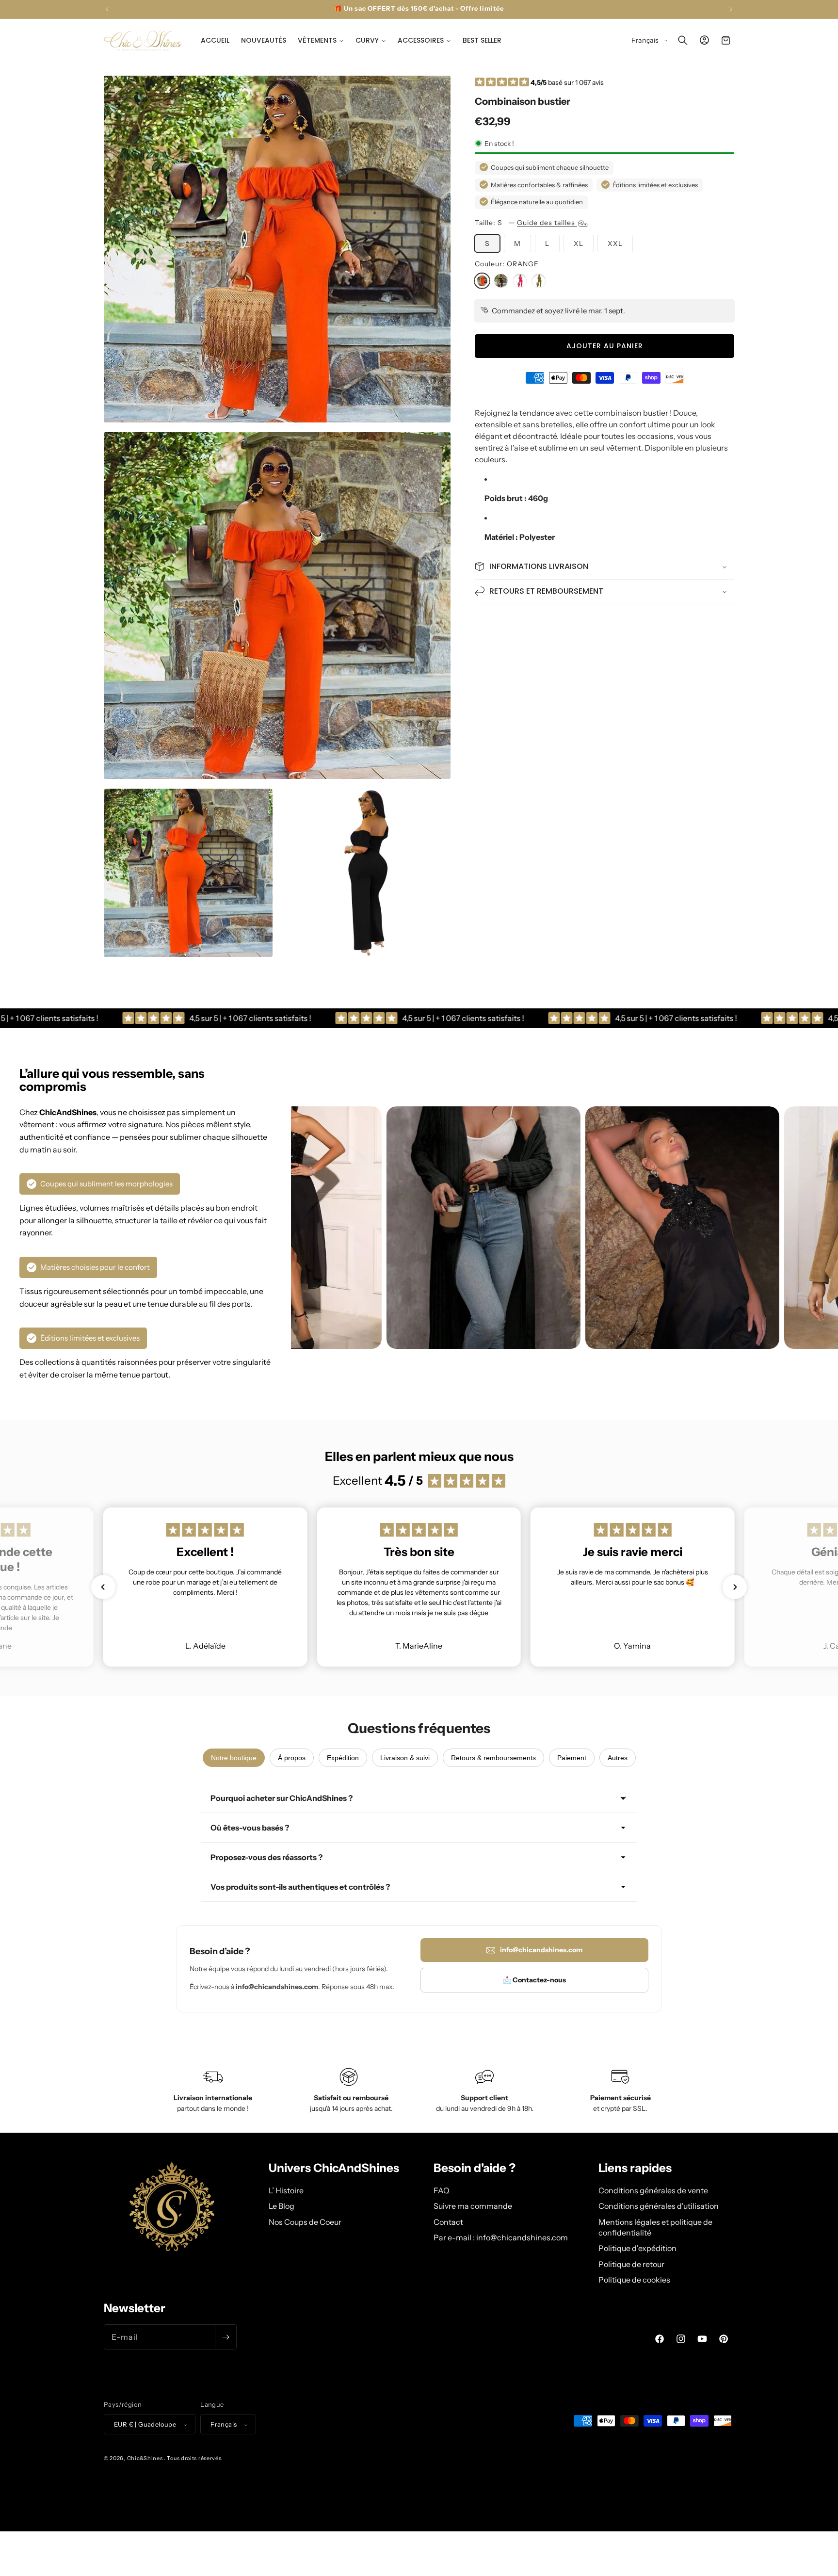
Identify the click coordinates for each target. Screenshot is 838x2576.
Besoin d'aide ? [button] (475, 2168)
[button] (321, 40)
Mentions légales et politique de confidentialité (655, 2227)
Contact (448, 2221)
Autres (618, 1758)
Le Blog (282, 2205)
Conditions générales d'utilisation (659, 2205)
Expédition (343, 1758)
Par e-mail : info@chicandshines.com (501, 2237)
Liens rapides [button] (635, 2168)
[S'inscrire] (226, 2337)
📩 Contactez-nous (534, 1980)
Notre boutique (234, 1758)
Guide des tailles (547, 222)
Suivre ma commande (473, 2205)
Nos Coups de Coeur (305, 2221)
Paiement (572, 1758)
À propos (292, 1758)
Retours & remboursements (493, 1758)
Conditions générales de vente (653, 2190)
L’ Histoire (286, 2190)
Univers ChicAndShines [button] (334, 2168)
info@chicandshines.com (541, 1950)
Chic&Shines (145, 2459)
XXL (615, 243)
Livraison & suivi (405, 1758)
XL (579, 243)
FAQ (442, 2190)
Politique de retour (631, 2264)
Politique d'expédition (637, 2248)
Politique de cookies (634, 2279)
